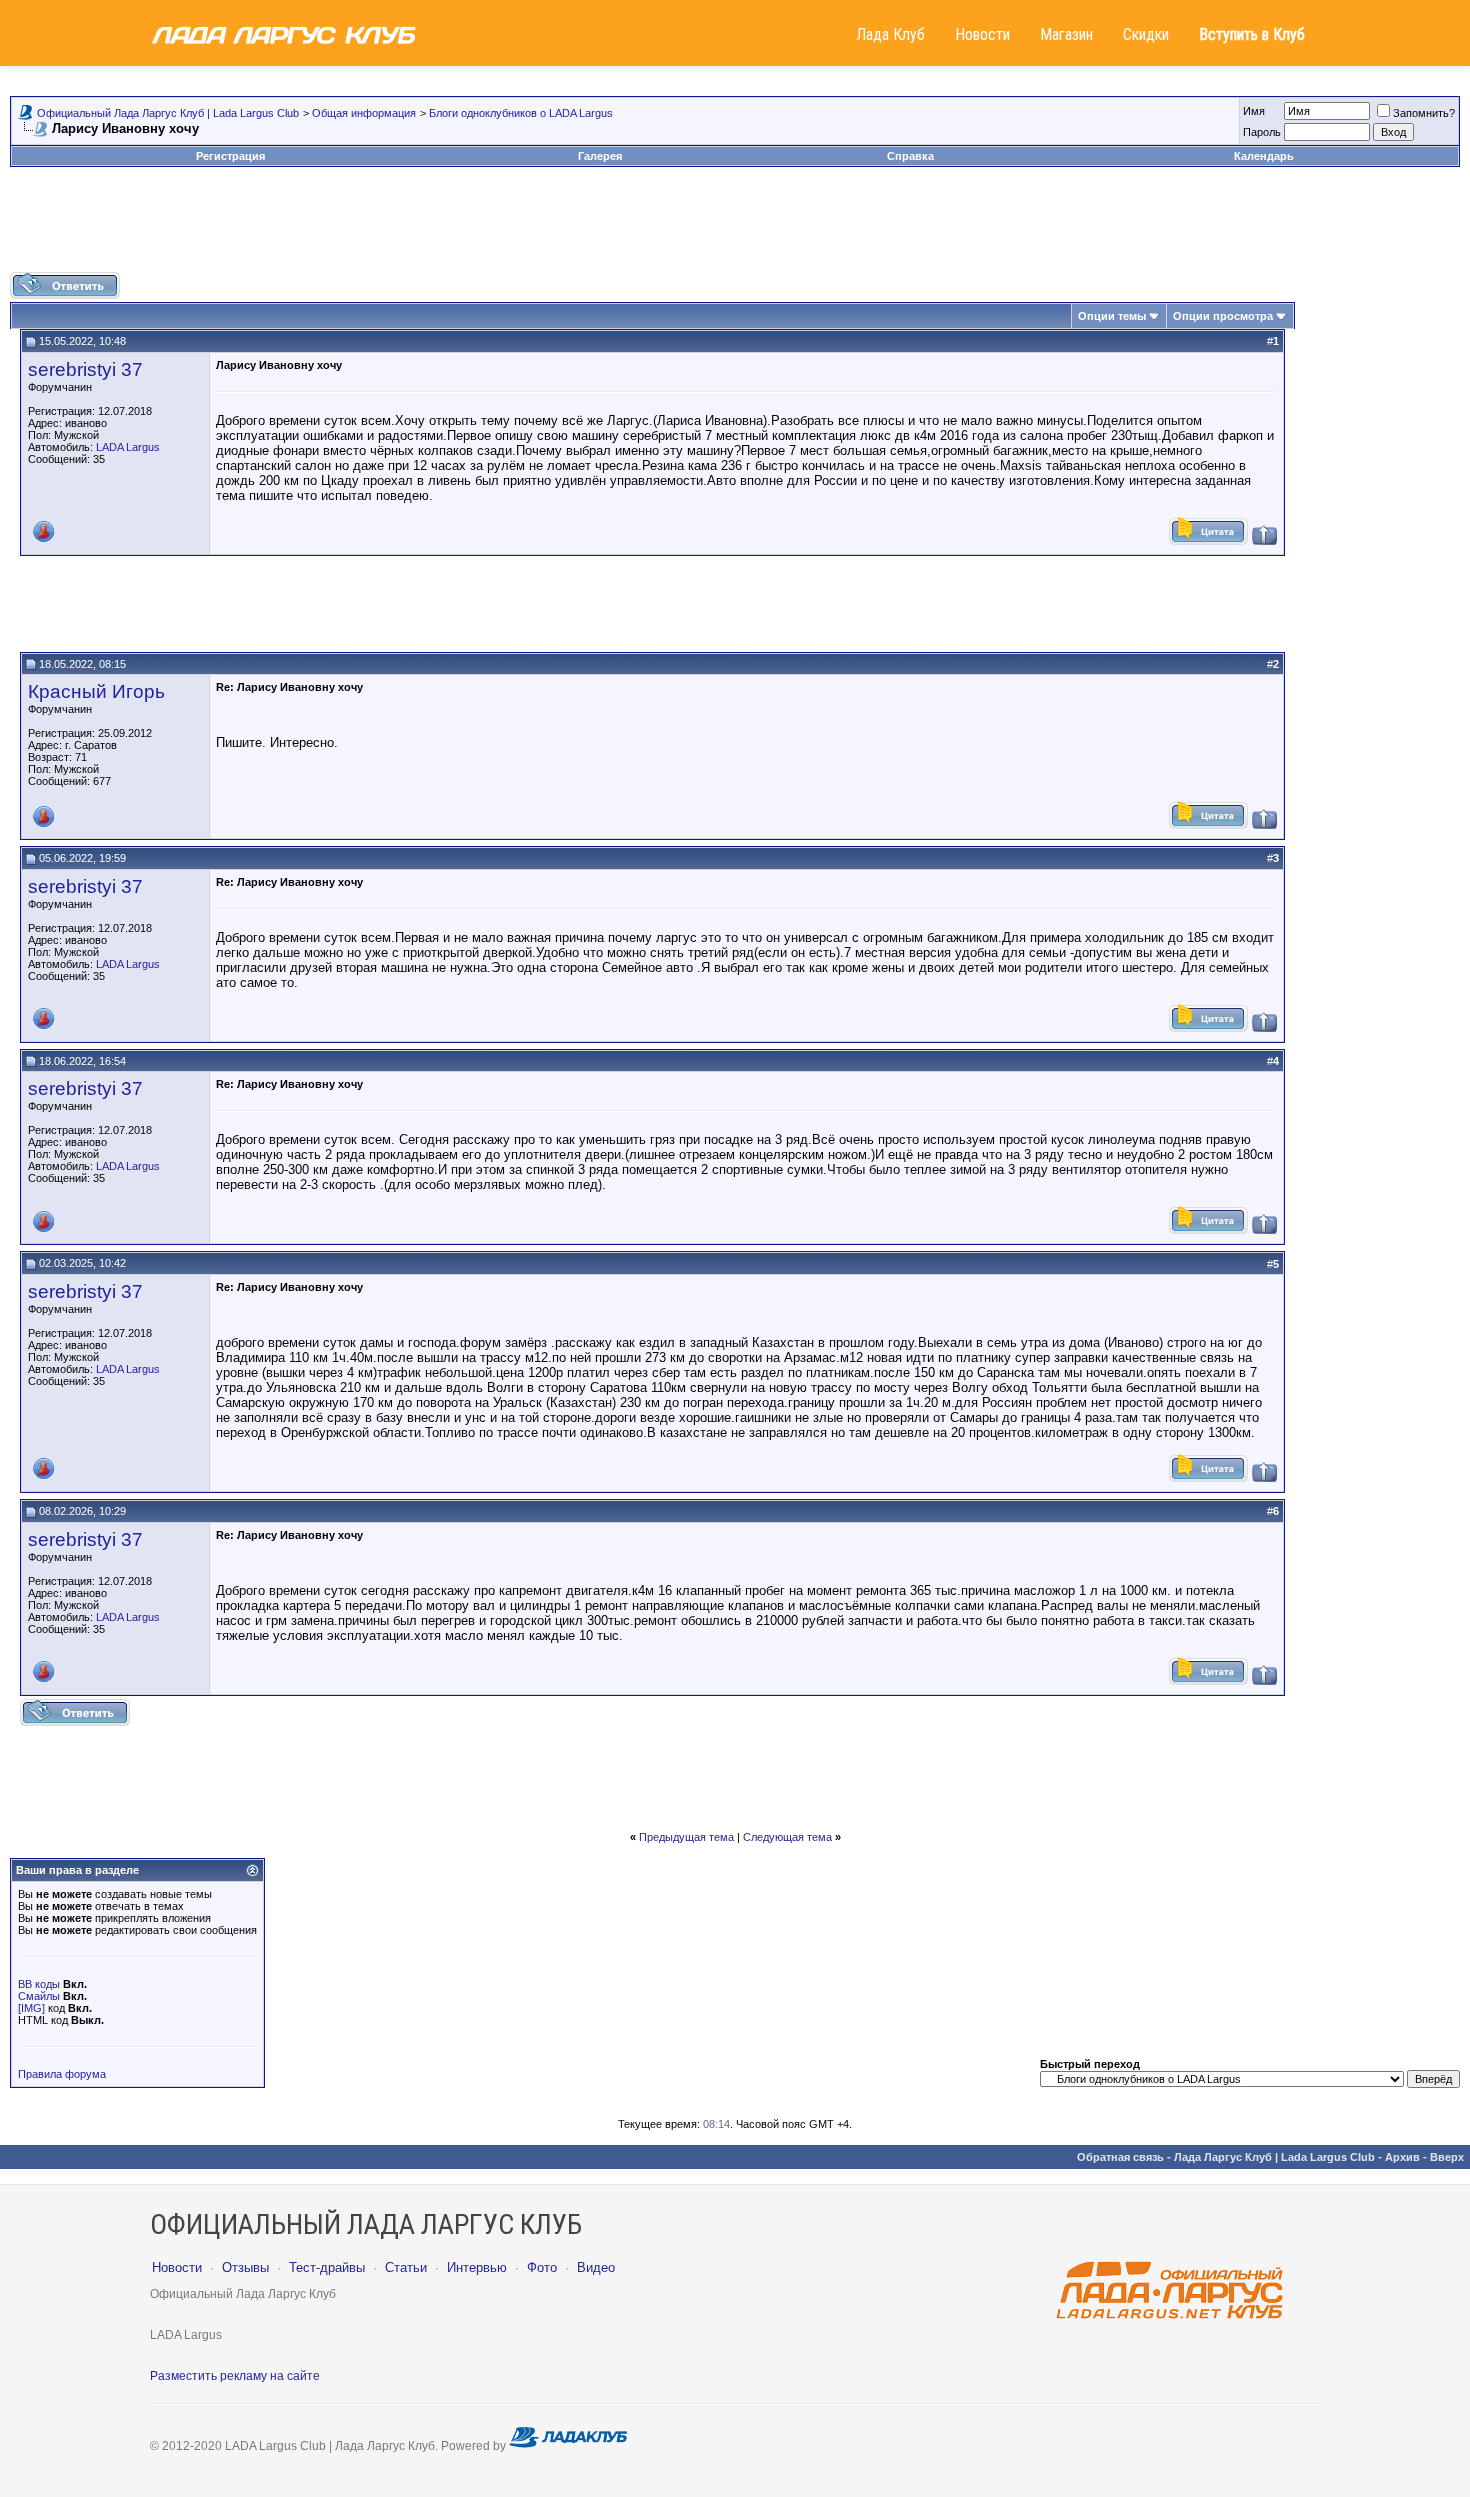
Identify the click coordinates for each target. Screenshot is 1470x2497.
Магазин (1066, 34)
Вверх (1447, 2157)
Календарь (1264, 156)
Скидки (1146, 34)
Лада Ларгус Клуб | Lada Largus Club (1274, 2157)
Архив (1402, 2157)
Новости (982, 34)
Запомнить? (1424, 113)
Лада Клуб (890, 34)
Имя (1254, 111)
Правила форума (62, 2074)
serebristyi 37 (85, 369)
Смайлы (39, 1996)
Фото (542, 2267)
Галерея (600, 156)
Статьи (406, 2267)
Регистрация (230, 156)
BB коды (39, 1984)
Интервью (477, 2267)
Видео (596, 2267)
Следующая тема (787, 1837)
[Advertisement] (735, 227)
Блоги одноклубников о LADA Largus (521, 113)
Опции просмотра (1223, 316)
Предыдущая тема (686, 1837)
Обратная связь (1120, 2157)
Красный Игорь (96, 691)
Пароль (1262, 132)
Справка (910, 156)
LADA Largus (128, 447)
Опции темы (1112, 316)
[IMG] (31, 2008)
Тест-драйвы (327, 2267)
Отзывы (245, 2267)
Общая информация (364, 113)
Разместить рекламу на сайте (235, 2376)
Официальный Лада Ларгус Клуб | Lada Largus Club (168, 113)
